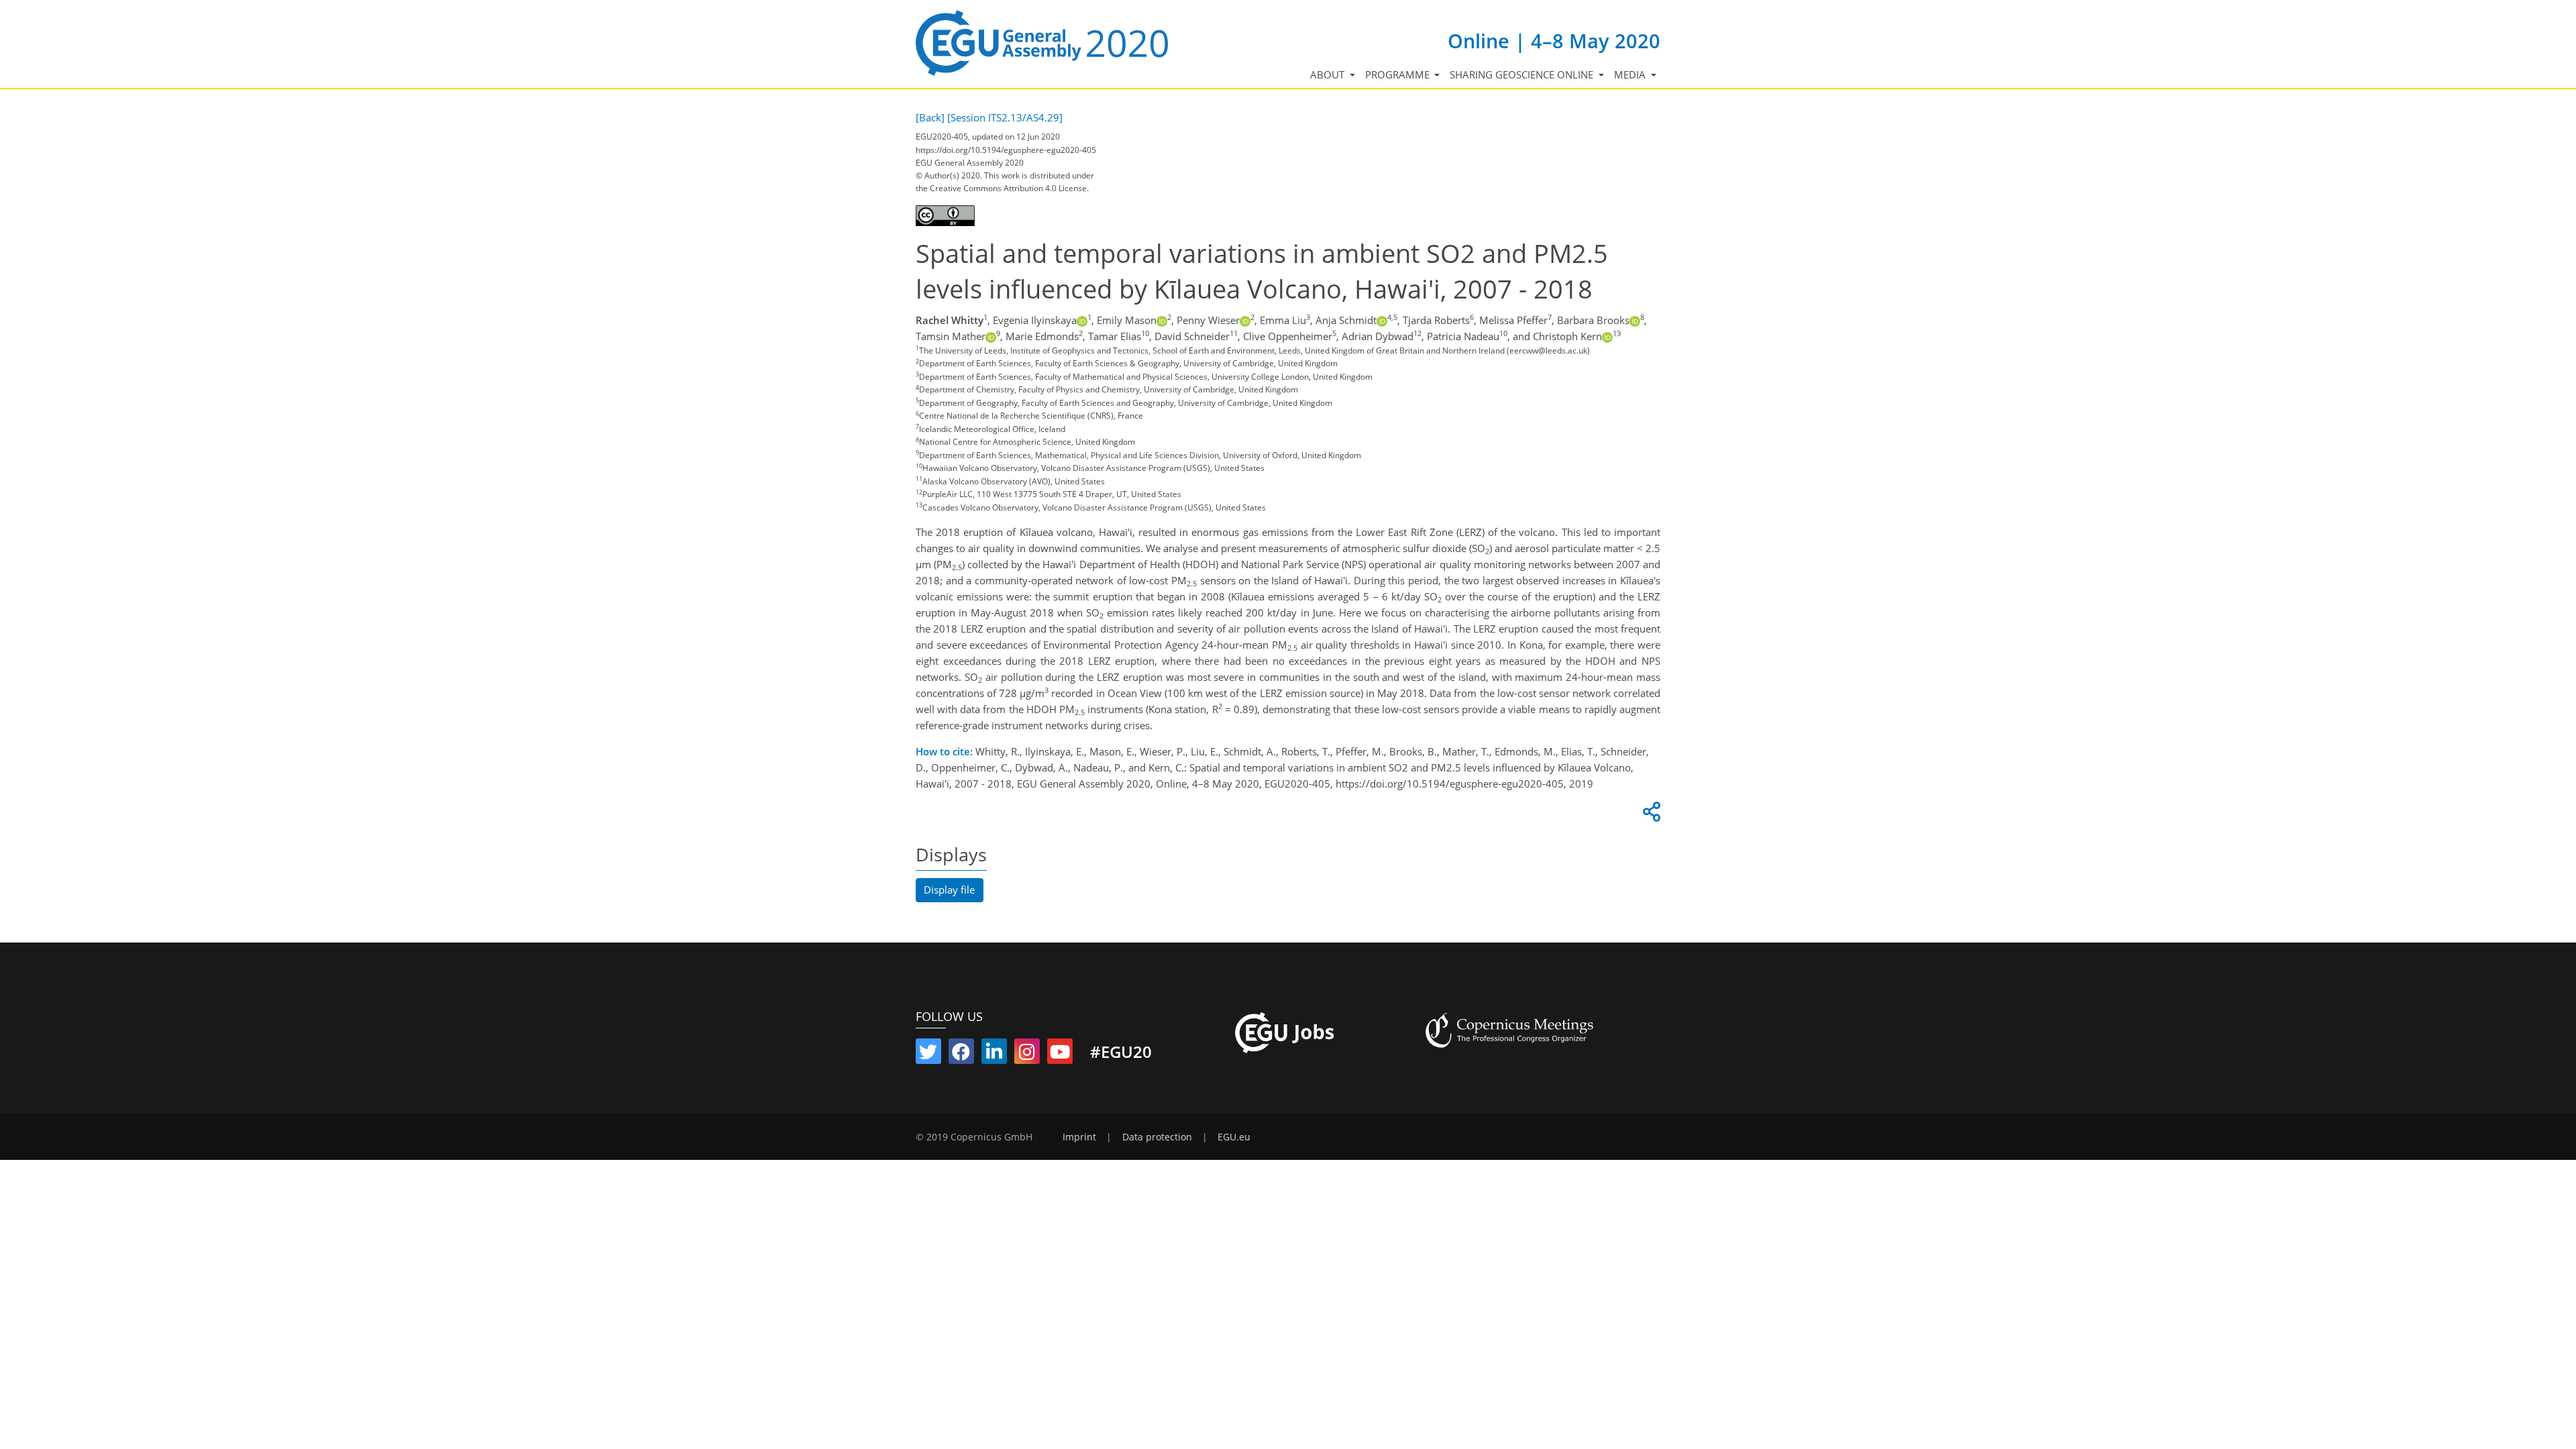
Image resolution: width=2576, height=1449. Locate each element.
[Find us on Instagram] (1027, 1055)
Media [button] (1631, 74)
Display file (949, 890)
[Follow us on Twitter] (928, 1055)
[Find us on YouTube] (1060, 1055)
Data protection (1157, 1137)
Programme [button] (1399, 74)
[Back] (930, 117)
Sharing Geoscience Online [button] (1523, 74)
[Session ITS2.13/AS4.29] (1005, 117)
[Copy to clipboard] (1650, 815)
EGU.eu (1234, 1137)
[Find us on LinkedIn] (994, 1055)
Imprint (1079, 1137)
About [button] (1329, 74)
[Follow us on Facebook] (961, 1055)
